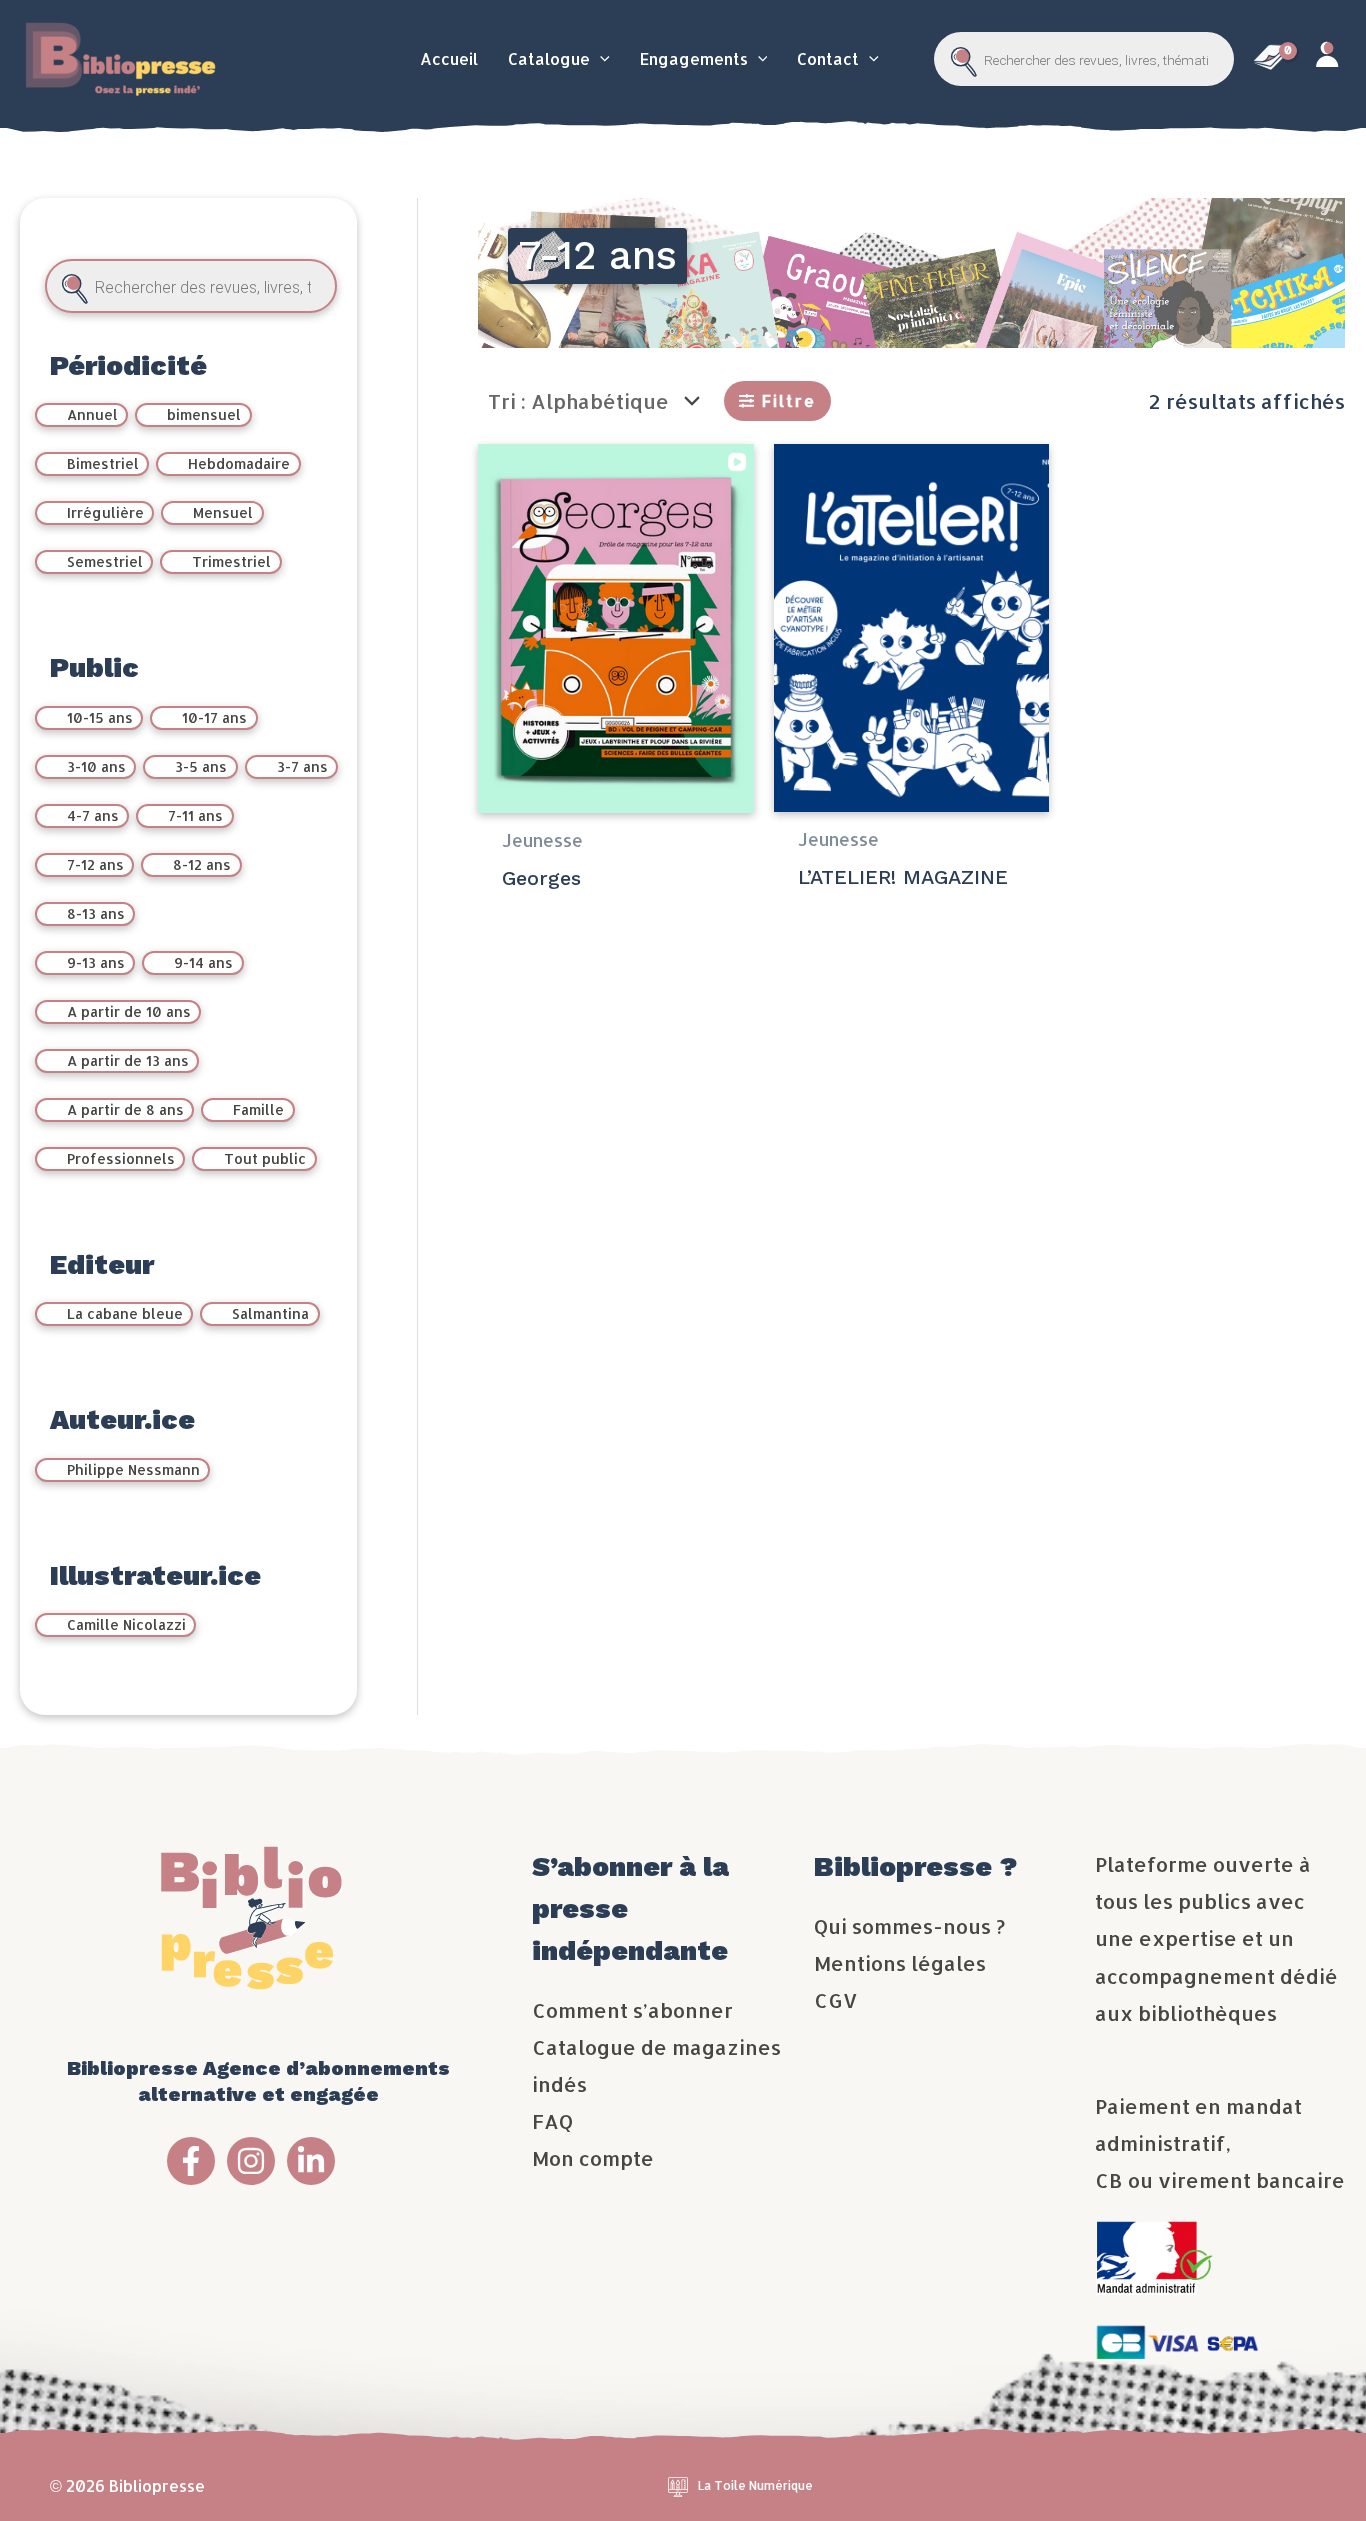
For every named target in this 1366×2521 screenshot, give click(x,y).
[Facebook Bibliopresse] (191, 2161)
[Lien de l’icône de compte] (1326, 59)
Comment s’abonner (632, 2010)
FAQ (552, 2121)
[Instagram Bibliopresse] (251, 2161)
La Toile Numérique (755, 2485)
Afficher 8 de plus (205, 915)
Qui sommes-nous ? (909, 1926)
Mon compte (593, 2158)
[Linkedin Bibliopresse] (311, 2161)
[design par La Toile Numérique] (678, 2485)
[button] (600, 59)
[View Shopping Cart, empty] (1270, 59)
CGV (836, 2000)
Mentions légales (900, 1963)
